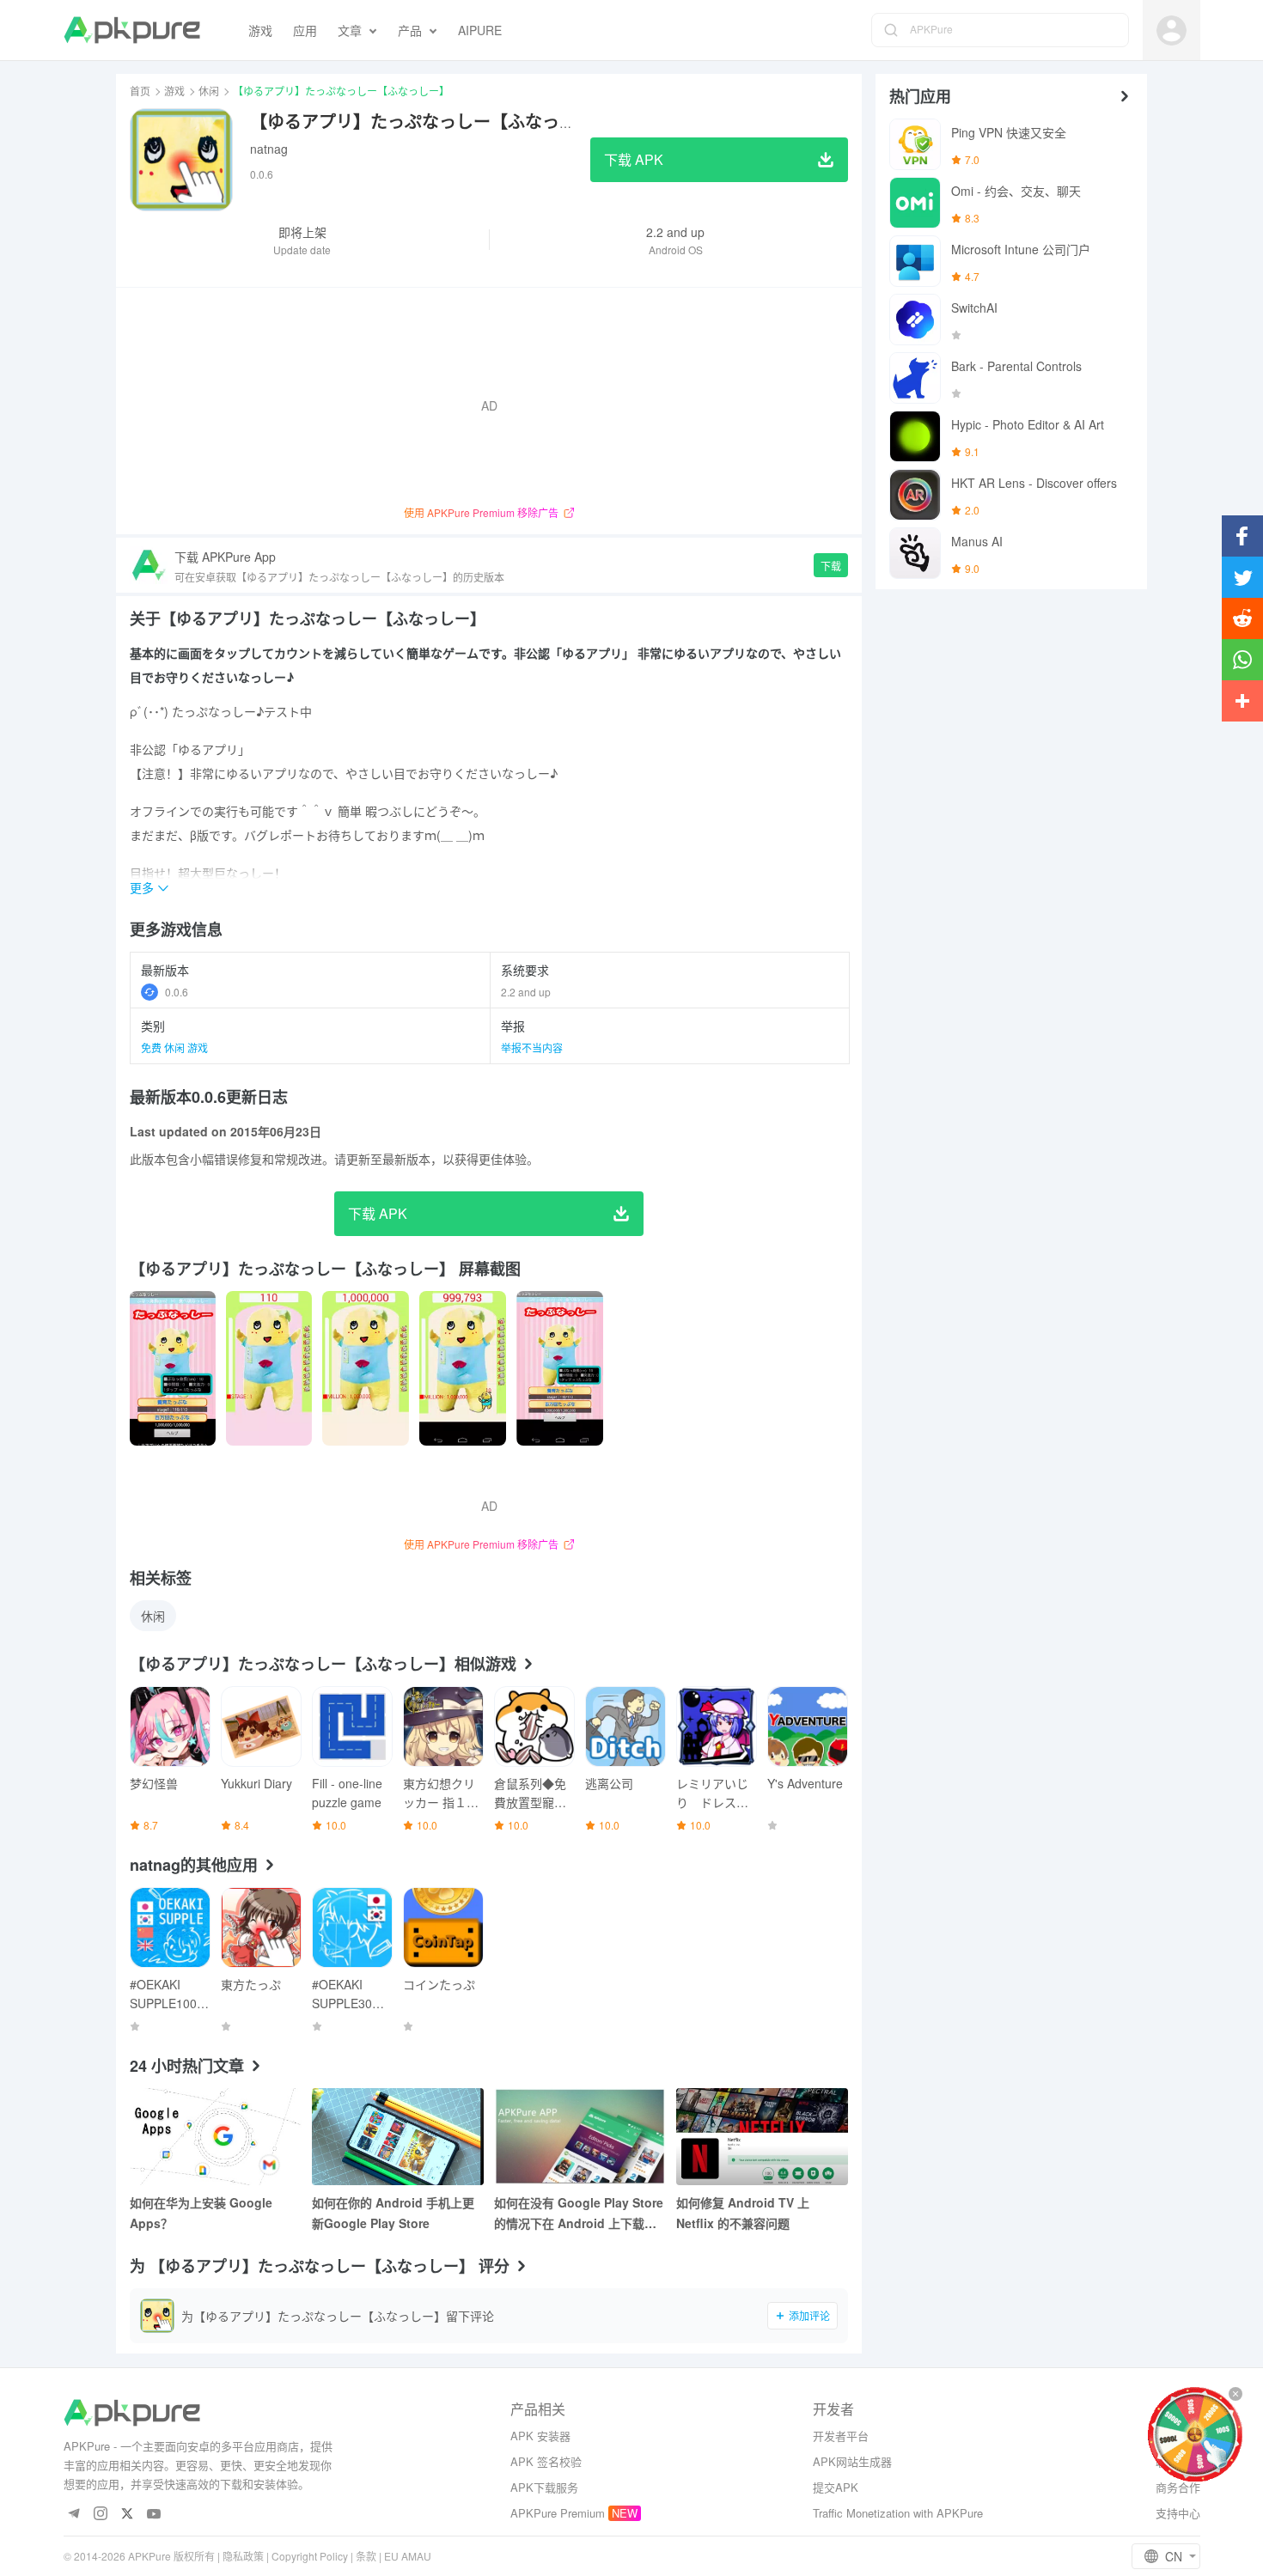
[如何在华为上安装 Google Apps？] (216, 2137)
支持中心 (1178, 2513)
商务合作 (1178, 2487)
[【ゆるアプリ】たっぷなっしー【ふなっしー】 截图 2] (365, 1368)
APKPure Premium (558, 2513)
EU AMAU (408, 2556)
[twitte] (128, 2515)
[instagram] (101, 2515)
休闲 (209, 91)
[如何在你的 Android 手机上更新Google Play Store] (398, 2137)
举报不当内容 (532, 1047)
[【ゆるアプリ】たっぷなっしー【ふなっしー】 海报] (173, 1368)
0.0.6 (177, 992)
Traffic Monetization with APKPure (898, 2513)
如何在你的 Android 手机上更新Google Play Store (393, 2213)
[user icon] (1171, 30)
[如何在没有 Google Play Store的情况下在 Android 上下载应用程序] (580, 2137)
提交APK (836, 2487)
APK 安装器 (540, 2436)
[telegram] (74, 2515)
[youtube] (154, 2515)
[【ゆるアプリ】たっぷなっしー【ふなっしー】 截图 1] (269, 1368)
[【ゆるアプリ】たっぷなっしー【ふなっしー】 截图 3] (463, 1368)
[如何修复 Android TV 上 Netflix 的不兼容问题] (762, 2137)
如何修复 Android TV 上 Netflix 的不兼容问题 (743, 2213)
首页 (140, 91)
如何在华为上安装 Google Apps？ (201, 2213)
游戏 (174, 91)
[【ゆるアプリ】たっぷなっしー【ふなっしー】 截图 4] (560, 1368)
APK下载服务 (544, 2487)
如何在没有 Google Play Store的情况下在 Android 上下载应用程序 (579, 2214)
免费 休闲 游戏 (174, 1047)
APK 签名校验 (546, 2461)
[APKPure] (132, 30)
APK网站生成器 (852, 2461)
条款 (366, 2556)
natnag (269, 149)
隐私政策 (243, 2556)
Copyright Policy (310, 2556)
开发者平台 (841, 2436)
